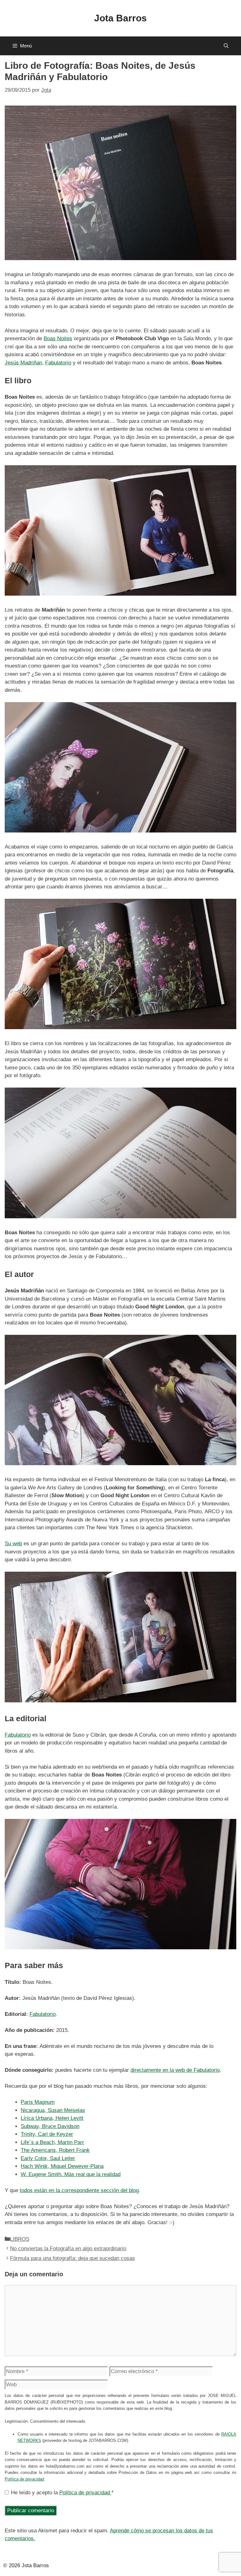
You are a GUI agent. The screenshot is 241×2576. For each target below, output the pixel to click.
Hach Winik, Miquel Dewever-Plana (62, 2166)
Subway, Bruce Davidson (50, 2126)
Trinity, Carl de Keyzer (47, 2134)
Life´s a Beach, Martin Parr (52, 2142)
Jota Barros (120, 18)
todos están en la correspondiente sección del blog (79, 2190)
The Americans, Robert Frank (55, 2150)
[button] (226, 46)
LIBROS (20, 2239)
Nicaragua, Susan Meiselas (53, 2110)
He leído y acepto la (62, 2493)
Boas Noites (58, 338)
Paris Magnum (38, 2102)
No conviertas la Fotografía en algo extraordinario (68, 2249)
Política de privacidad (24, 2479)
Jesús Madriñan (23, 363)
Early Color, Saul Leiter (48, 2158)
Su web (13, 1544)
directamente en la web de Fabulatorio (175, 2070)
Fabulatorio (58, 363)
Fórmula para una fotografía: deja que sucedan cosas (72, 2258)
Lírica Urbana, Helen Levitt (52, 2118)
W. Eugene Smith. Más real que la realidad (71, 2174)
